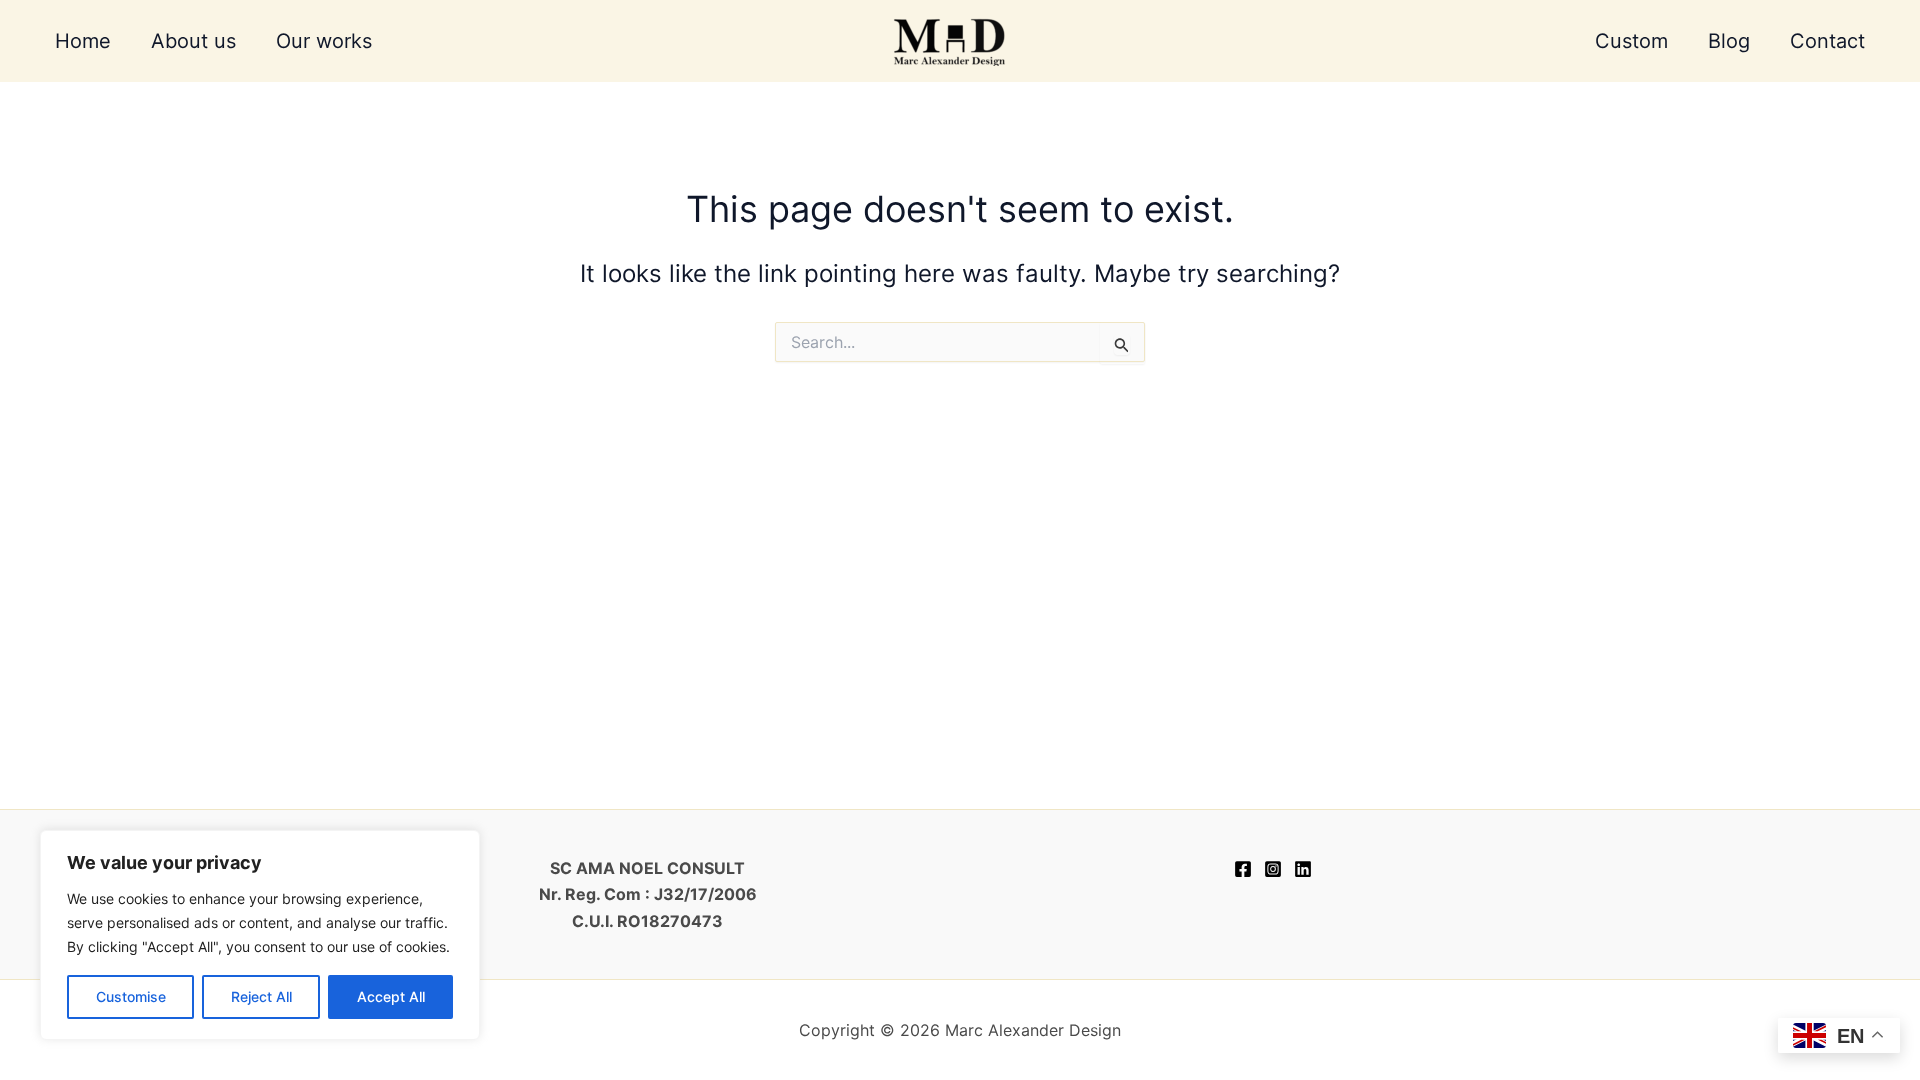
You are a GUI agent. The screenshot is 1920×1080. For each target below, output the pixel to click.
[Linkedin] (1303, 869)
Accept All (391, 996)
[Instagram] (1273, 869)
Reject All (261, 996)
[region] (260, 935)
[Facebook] (1243, 869)
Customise (131, 996)
